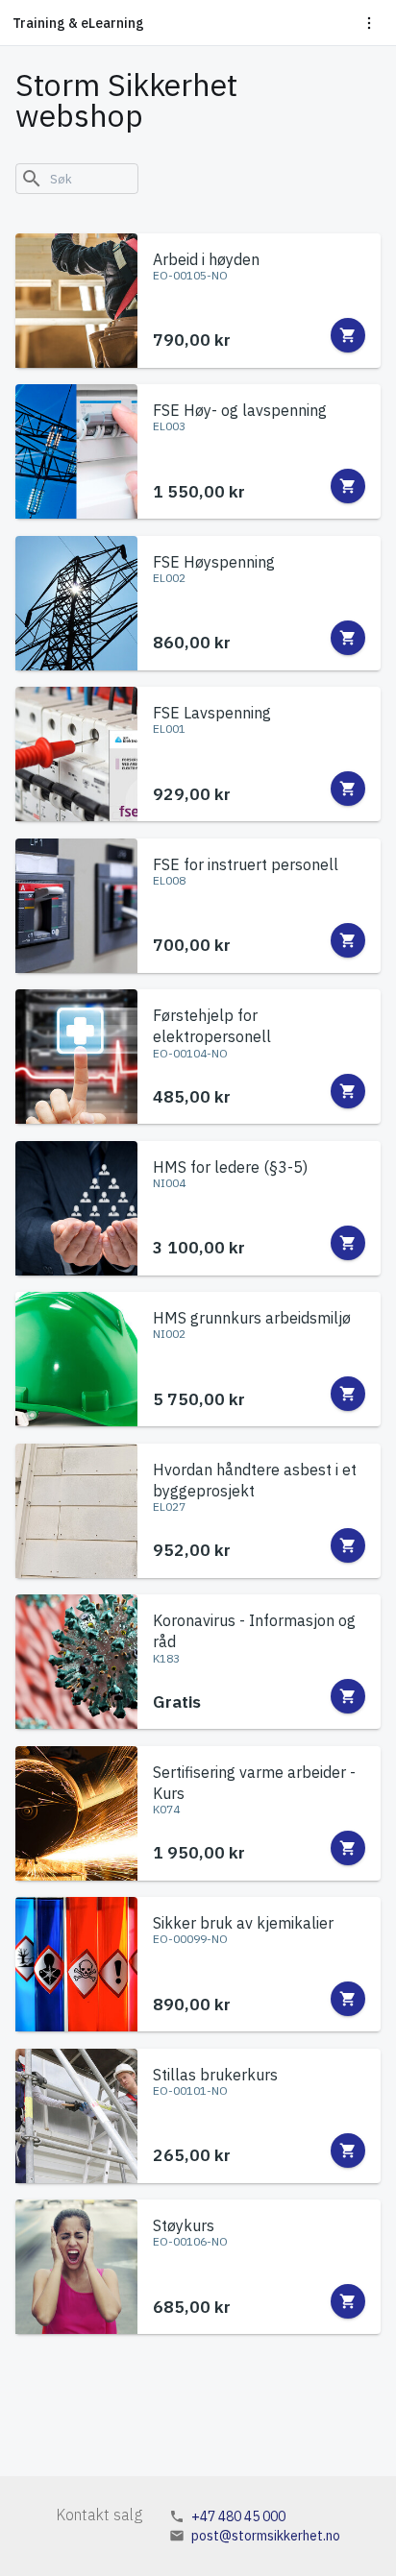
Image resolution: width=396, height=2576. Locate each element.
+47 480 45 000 (238, 2516)
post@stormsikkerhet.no (266, 2536)
